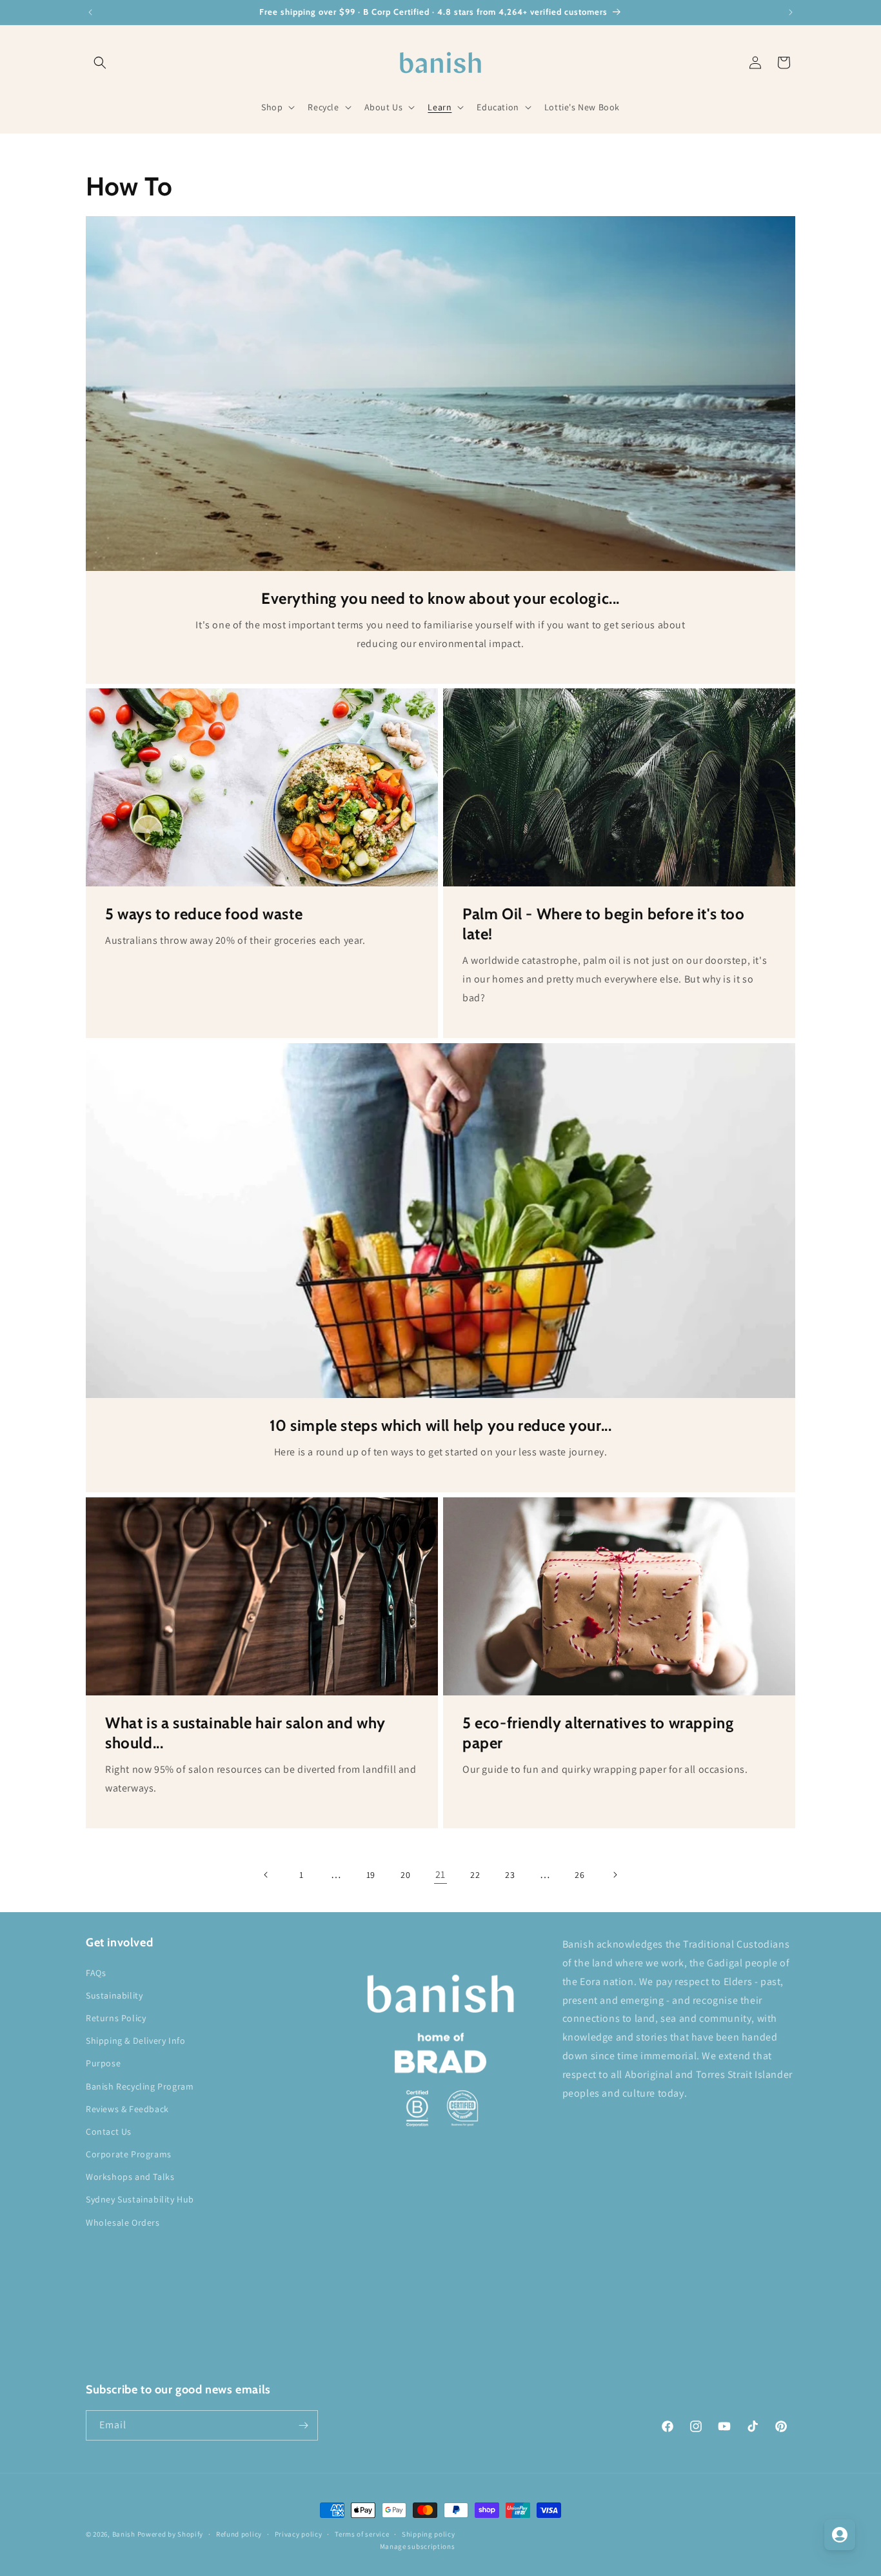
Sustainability (114, 1995)
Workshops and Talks (130, 2177)
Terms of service (362, 2534)
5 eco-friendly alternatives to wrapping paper (598, 1733)
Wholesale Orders (123, 2222)
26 (579, 1875)
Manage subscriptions (418, 2546)
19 (371, 1875)
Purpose (103, 2063)
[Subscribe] (303, 2425)
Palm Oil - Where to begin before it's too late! (604, 924)
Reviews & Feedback (127, 2109)
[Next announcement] (791, 12)
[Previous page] (266, 1875)
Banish (124, 2534)
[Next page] (615, 1875)
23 (510, 1875)
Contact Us (109, 2132)
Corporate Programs (129, 2154)
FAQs (96, 1973)
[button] (100, 63)
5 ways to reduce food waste (204, 914)
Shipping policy (429, 2534)
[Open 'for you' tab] (840, 2535)
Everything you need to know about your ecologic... (440, 598)
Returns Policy (116, 2018)
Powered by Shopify (171, 2534)
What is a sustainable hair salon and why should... (245, 1733)
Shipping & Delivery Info (135, 2041)
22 (475, 1875)
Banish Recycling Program (140, 2086)
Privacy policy (299, 2534)
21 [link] (440, 1874)
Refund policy (239, 2534)
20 (405, 1875)
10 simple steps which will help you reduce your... (441, 1425)
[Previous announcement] (90, 12)
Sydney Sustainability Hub (140, 2199)
